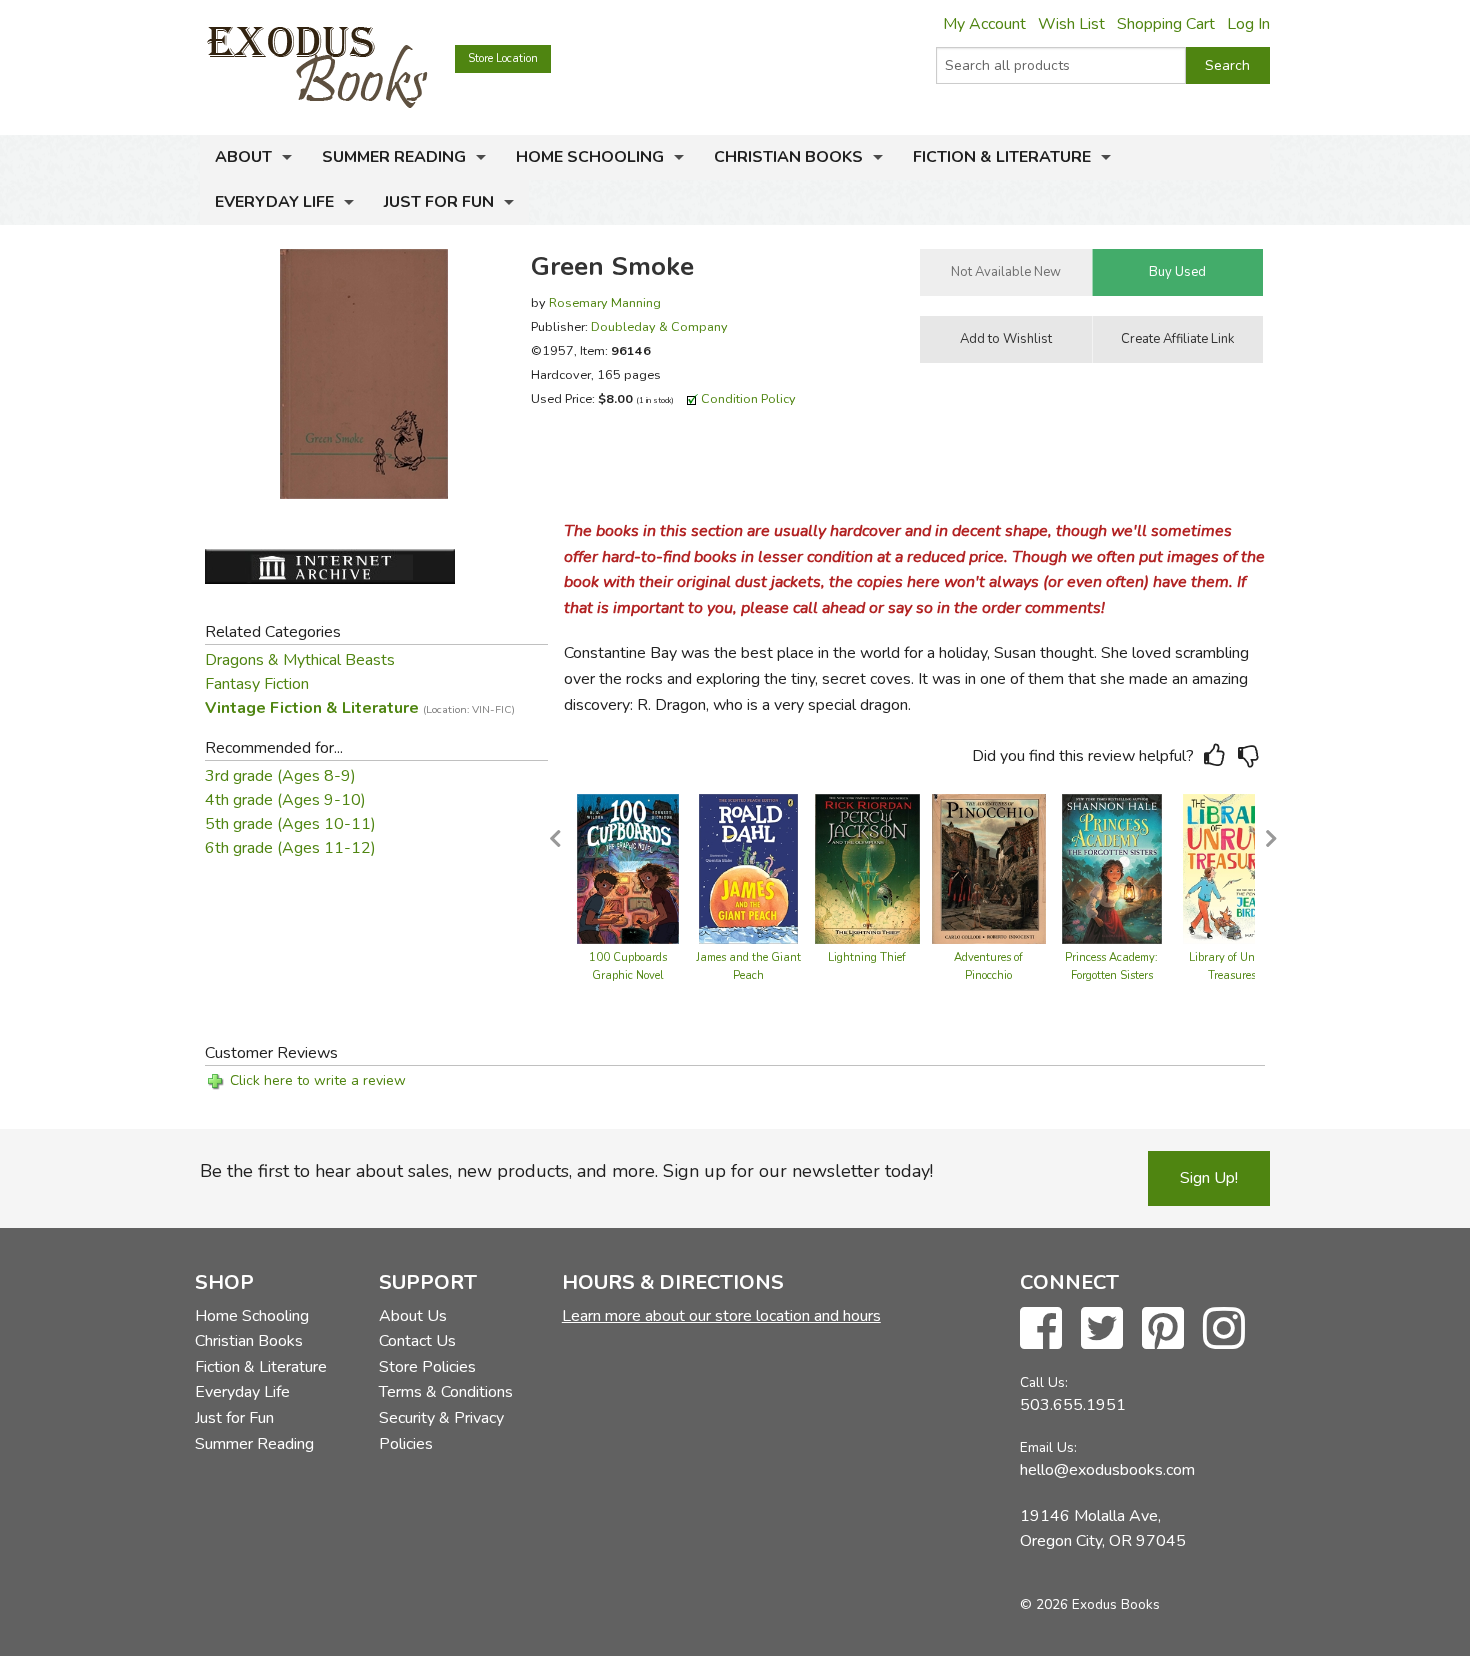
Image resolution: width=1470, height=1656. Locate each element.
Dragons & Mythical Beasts (300, 660)
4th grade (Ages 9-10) (285, 800)
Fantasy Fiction (257, 684)
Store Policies (427, 1367)
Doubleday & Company (659, 326)
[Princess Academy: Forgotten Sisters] (1112, 868)
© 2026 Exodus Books (1090, 1604)
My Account (984, 24)
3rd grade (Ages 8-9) (280, 776)
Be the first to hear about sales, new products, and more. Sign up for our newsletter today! (566, 1171)
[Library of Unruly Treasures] (1232, 868)
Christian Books (788, 157)
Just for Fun (439, 202)
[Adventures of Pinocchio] (989, 868)
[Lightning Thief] (867, 868)
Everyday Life (274, 202)
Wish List (1071, 24)
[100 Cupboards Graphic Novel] (627, 868)
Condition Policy (748, 398)
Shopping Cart (1166, 24)
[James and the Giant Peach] (748, 868)
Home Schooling (590, 157)
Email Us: (1048, 1447)
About (243, 157)
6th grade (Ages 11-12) (290, 848)
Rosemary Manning (605, 302)
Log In (1248, 24)
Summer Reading (394, 157)
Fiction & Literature (1002, 157)
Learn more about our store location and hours (721, 1316)
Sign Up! (1209, 1178)
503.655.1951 (1073, 1405)
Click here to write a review (318, 1080)
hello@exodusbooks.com (1107, 1470)
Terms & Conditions (446, 1392)
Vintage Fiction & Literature (360, 708)
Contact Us (417, 1341)
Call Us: (1044, 1382)
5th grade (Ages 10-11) (290, 824)
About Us (413, 1316)
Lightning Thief (867, 957)
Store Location (503, 58)
